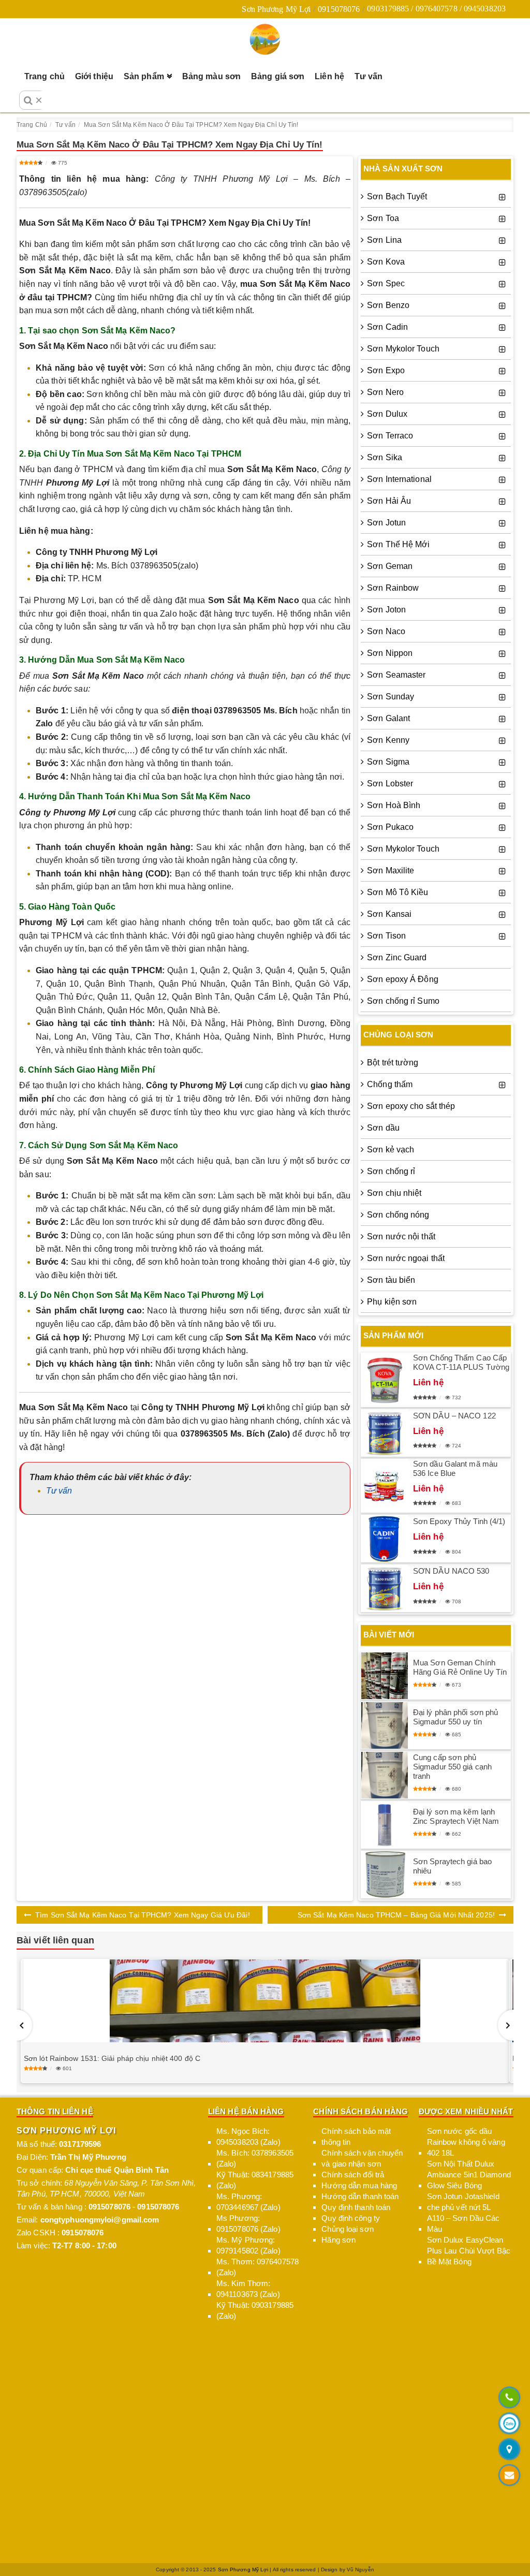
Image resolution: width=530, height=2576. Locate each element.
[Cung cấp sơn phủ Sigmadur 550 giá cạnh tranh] (385, 1775)
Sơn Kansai (389, 914)
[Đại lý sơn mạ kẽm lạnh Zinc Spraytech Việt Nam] (385, 1825)
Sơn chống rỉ (391, 1171)
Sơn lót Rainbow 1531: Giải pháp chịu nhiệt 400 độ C (112, 2058)
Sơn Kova (386, 262)
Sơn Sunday (391, 697)
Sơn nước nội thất (401, 1236)
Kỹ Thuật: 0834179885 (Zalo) (255, 2180)
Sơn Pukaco (390, 827)
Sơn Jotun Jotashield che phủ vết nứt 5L (463, 2202)
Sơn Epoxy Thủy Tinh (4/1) (459, 1521)
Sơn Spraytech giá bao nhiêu (452, 1866)
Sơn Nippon (390, 653)
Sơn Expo (386, 370)
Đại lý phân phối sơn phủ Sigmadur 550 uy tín (455, 1717)
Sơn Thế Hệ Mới (398, 544)
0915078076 (339, 9)
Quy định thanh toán (356, 2207)
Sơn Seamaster (396, 675)
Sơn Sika (385, 457)
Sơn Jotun (386, 523)
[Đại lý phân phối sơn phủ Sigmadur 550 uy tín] (385, 1725)
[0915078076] (509, 2398)
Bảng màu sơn (211, 76)
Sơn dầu (383, 1128)
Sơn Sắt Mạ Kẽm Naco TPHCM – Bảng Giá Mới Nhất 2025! (396, 1915)
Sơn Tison (386, 936)
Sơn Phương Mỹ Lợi (276, 9)
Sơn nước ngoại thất (406, 1258)
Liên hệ (329, 76)
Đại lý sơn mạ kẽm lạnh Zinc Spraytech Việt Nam (456, 1816)
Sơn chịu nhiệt (394, 1193)
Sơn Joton (386, 610)
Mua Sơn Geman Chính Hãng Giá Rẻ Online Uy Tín (460, 1667)
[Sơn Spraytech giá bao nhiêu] (385, 1875)
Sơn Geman (390, 566)
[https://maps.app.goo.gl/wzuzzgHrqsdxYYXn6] (509, 2450)
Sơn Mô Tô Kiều (397, 892)
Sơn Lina (384, 240)
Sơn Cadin (387, 327)
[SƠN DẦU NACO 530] (385, 1588)
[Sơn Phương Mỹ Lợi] (265, 39)
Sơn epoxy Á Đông (403, 979)
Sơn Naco (386, 631)
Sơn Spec (386, 283)
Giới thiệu (94, 76)
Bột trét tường (393, 1063)
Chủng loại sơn (347, 2229)
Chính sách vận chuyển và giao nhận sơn (362, 2158)
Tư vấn (369, 76)
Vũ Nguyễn (360, 2570)
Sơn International (399, 479)
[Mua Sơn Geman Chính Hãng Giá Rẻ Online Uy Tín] (385, 1676)
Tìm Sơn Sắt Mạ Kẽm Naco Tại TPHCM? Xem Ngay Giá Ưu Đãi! (143, 1915)
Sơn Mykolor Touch (403, 349)
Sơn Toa (383, 218)
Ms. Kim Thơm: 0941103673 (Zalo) (248, 2289)
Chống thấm (390, 1084)
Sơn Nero (385, 392)
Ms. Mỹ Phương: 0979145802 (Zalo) (248, 2245)
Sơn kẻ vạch (391, 1150)
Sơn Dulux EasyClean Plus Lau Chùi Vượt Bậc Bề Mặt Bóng (469, 2251)
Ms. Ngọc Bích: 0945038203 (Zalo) (248, 2136)
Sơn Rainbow (393, 588)
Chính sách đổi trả (353, 2175)
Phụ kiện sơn (392, 1302)
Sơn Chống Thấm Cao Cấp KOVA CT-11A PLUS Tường (461, 1362)
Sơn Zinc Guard (397, 957)
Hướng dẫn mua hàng (359, 2185)
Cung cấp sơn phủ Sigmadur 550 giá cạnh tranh (452, 1767)
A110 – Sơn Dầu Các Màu (463, 2223)
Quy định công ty (351, 2218)
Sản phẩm (144, 76)
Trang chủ (45, 76)
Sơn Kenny (388, 740)
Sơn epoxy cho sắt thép (411, 1106)
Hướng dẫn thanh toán (360, 2196)
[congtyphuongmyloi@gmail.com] (509, 2476)
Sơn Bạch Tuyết (397, 196)
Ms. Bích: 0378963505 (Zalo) (255, 2158)
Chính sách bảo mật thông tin (356, 2136)
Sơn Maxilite (391, 870)
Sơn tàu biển (391, 1280)
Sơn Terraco (390, 436)
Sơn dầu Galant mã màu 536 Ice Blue (455, 1468)
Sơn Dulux (387, 414)
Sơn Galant (388, 718)
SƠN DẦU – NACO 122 (454, 1416)
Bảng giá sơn (278, 76)
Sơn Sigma (388, 762)
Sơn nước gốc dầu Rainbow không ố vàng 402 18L (466, 2142)
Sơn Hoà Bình (394, 805)
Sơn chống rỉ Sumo (403, 1001)
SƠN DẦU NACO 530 (451, 1571)
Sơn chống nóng (398, 1215)
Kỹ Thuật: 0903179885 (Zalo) (255, 2310)
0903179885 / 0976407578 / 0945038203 (436, 9)
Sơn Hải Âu (389, 501)
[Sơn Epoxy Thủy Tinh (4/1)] (385, 1539)
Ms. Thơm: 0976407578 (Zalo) (257, 2267)
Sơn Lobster (390, 784)
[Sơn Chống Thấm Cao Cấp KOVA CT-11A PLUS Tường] (385, 1380)
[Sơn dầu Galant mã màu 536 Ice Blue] (385, 1486)
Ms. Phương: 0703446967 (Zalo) (248, 2202)
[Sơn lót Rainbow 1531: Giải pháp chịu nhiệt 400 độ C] (265, 2001)
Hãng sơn (338, 2240)
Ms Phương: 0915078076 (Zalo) (248, 2223)
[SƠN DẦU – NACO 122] (385, 1433)
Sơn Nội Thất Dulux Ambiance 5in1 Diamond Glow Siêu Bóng (469, 2175)
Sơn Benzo (388, 305)
